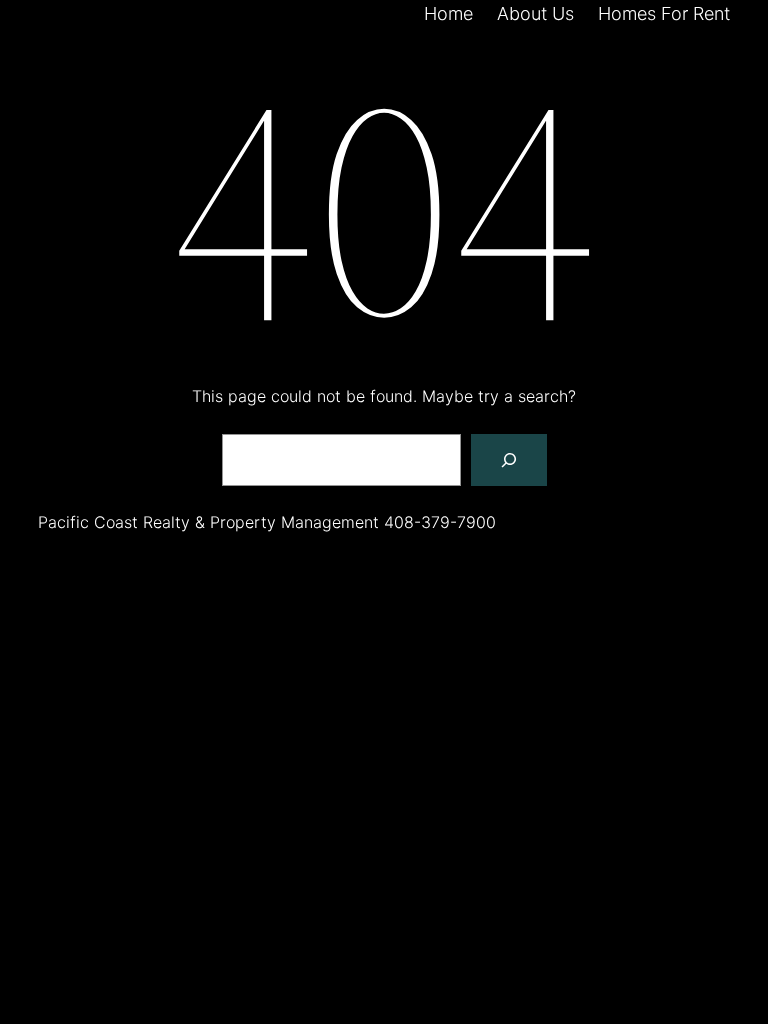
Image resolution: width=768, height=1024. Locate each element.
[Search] (509, 460)
